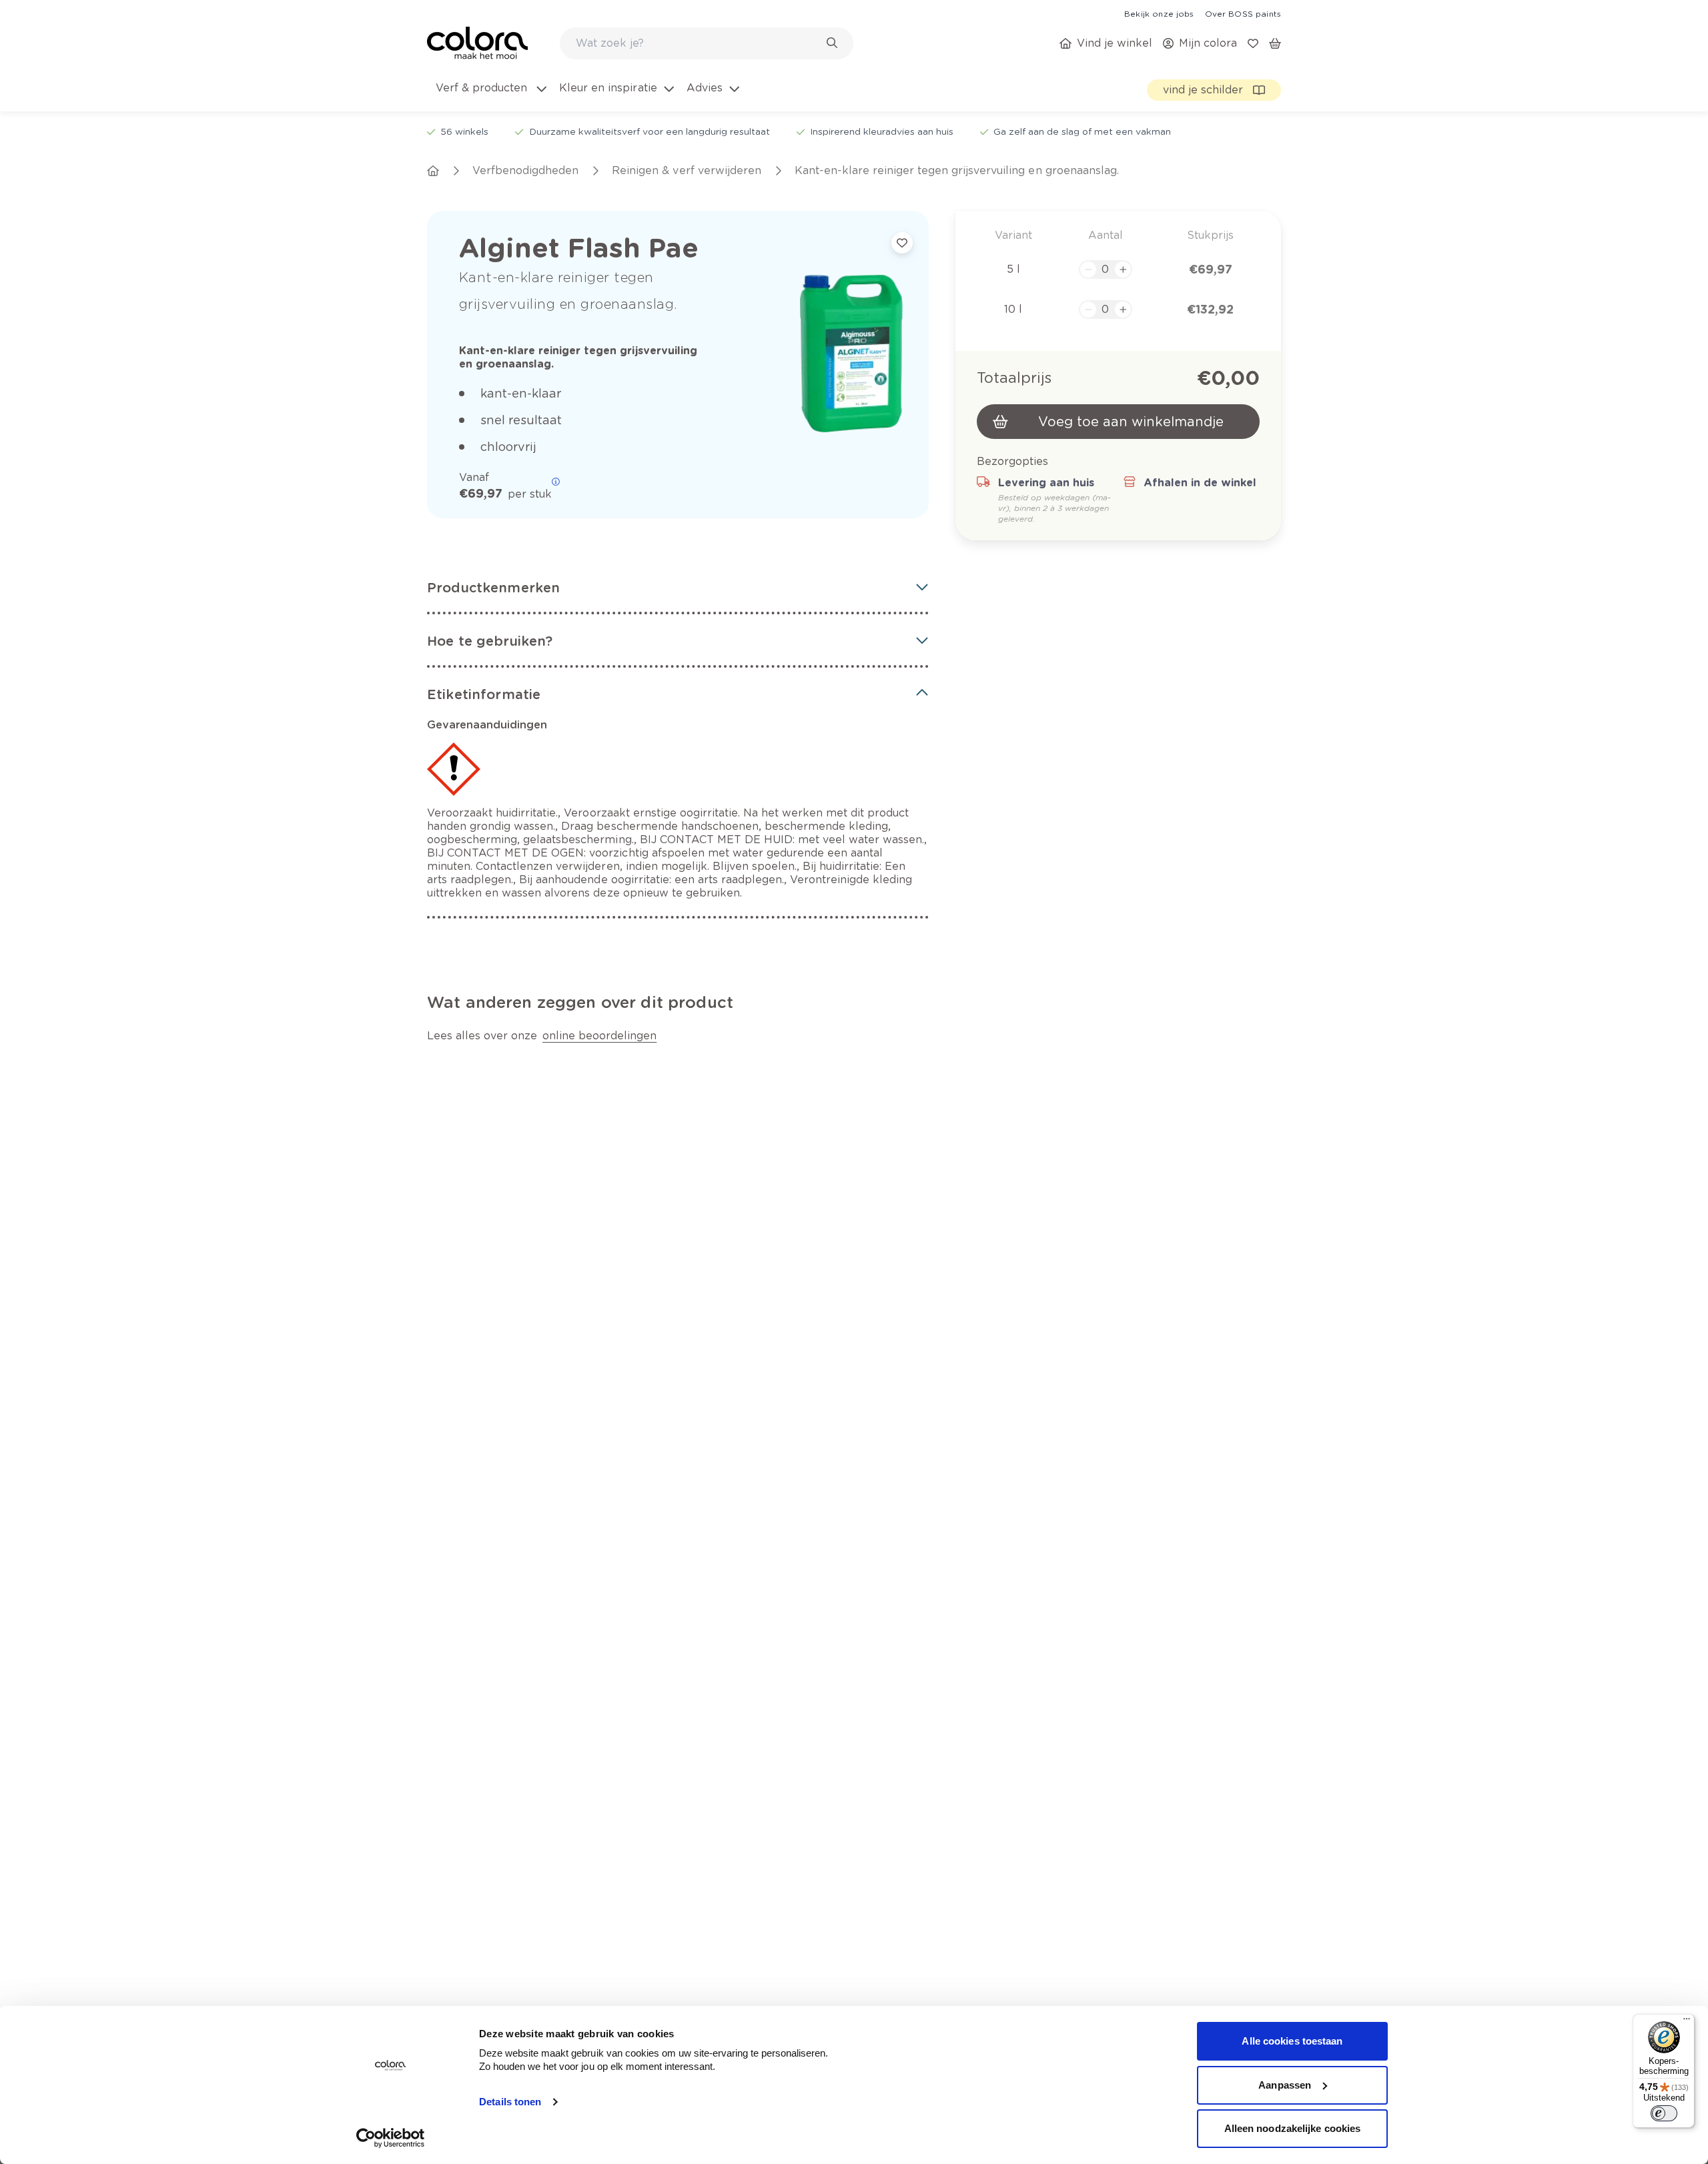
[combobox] (707, 43)
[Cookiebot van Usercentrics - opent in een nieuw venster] (391, 2138)
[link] (1159, 13)
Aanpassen (1285, 2085)
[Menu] (1687, 2022)
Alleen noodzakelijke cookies (1293, 2128)
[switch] (1664, 2113)
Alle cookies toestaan (1292, 2041)
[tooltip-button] (556, 482)
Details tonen (510, 2102)
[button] (678, 588)
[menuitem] (490, 96)
